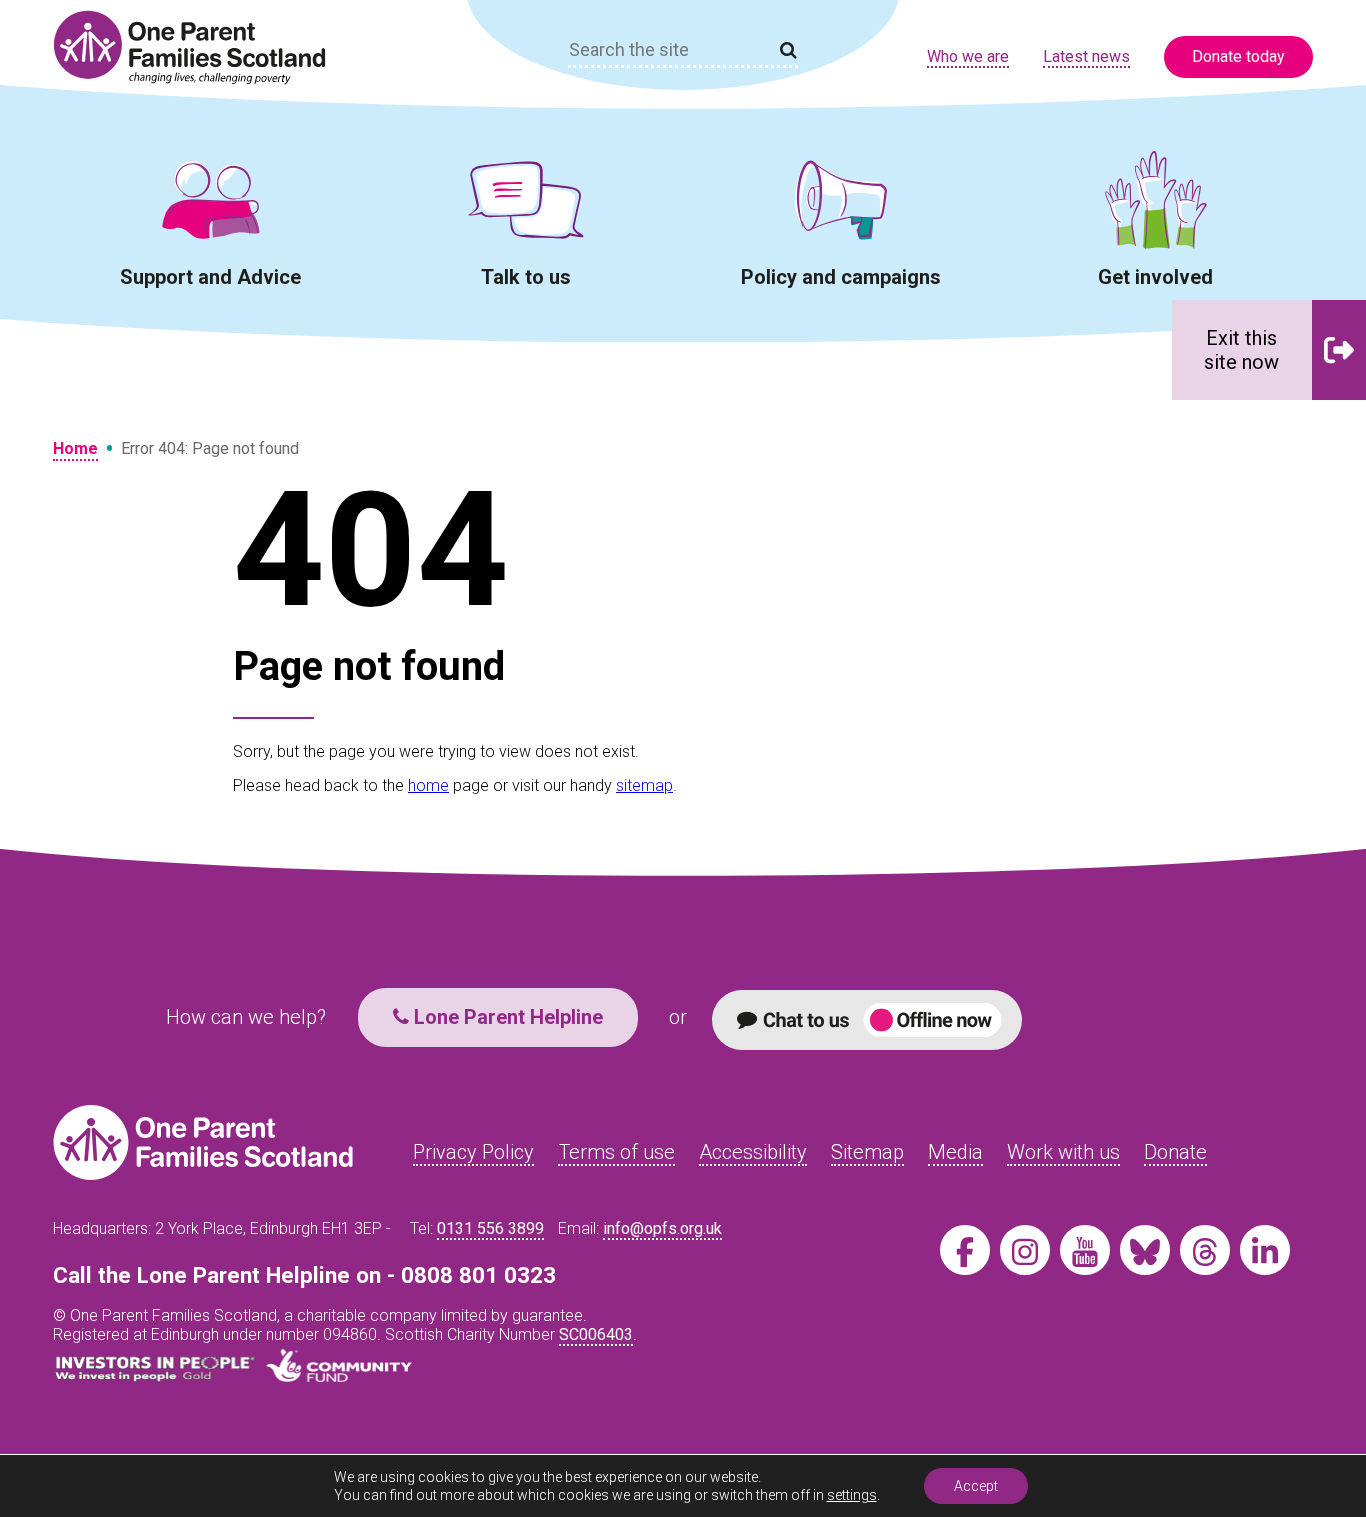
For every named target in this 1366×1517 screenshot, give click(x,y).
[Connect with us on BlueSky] (1145, 1250)
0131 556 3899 (490, 1228)
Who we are (968, 56)
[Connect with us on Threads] (1205, 1250)
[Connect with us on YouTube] (1085, 1250)
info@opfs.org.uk (662, 1228)
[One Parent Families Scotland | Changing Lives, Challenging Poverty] (201, 47)
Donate (1175, 1152)
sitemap (644, 785)
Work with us (1063, 1152)
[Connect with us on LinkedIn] (1265, 1250)
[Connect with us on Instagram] (1025, 1250)
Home (75, 448)
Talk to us (526, 277)
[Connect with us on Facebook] (965, 1250)
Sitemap (867, 1152)
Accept (976, 1486)
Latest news (1086, 56)
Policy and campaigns (841, 277)
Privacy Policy (473, 1152)
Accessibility (753, 1152)
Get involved (1155, 277)
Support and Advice (210, 277)
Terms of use (616, 1152)
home (428, 785)
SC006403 (596, 1334)
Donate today (1238, 56)
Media (955, 1152)
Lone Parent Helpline (506, 1017)
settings (852, 1495)
